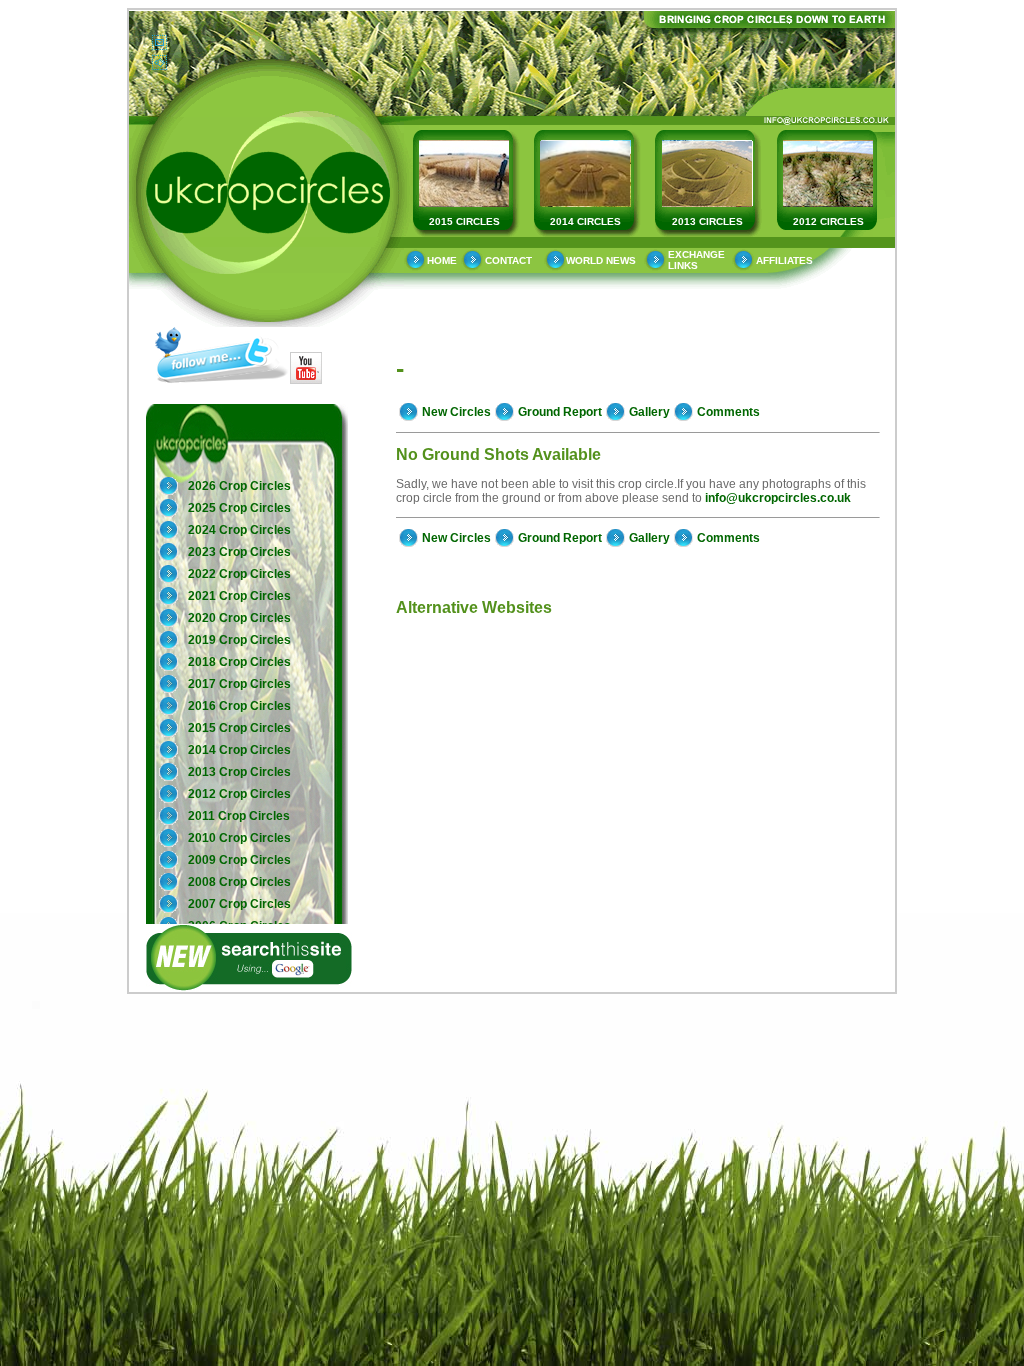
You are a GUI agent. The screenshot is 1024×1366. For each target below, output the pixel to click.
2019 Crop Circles (239, 640)
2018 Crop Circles (239, 662)
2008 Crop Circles (239, 882)
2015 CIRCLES (464, 221)
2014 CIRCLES (585, 221)
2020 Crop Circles (239, 618)
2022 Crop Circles (239, 574)
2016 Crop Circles (239, 706)
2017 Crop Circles (239, 684)
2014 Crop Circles (239, 750)
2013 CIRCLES (707, 221)
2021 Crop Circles (239, 596)
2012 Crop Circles (239, 794)
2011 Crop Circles (239, 816)
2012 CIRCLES (828, 221)
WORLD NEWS (601, 260)
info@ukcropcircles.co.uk (778, 498)
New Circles (456, 412)
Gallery (649, 412)
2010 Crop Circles (239, 838)
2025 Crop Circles (239, 508)
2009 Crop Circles (239, 860)
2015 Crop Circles (239, 728)
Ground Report (560, 412)
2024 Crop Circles (239, 530)
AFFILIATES (784, 260)
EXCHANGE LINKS (696, 260)
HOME (442, 260)
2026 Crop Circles (239, 486)
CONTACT (508, 260)
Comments (728, 412)
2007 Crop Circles (239, 904)
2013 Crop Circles (239, 772)
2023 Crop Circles (239, 552)
